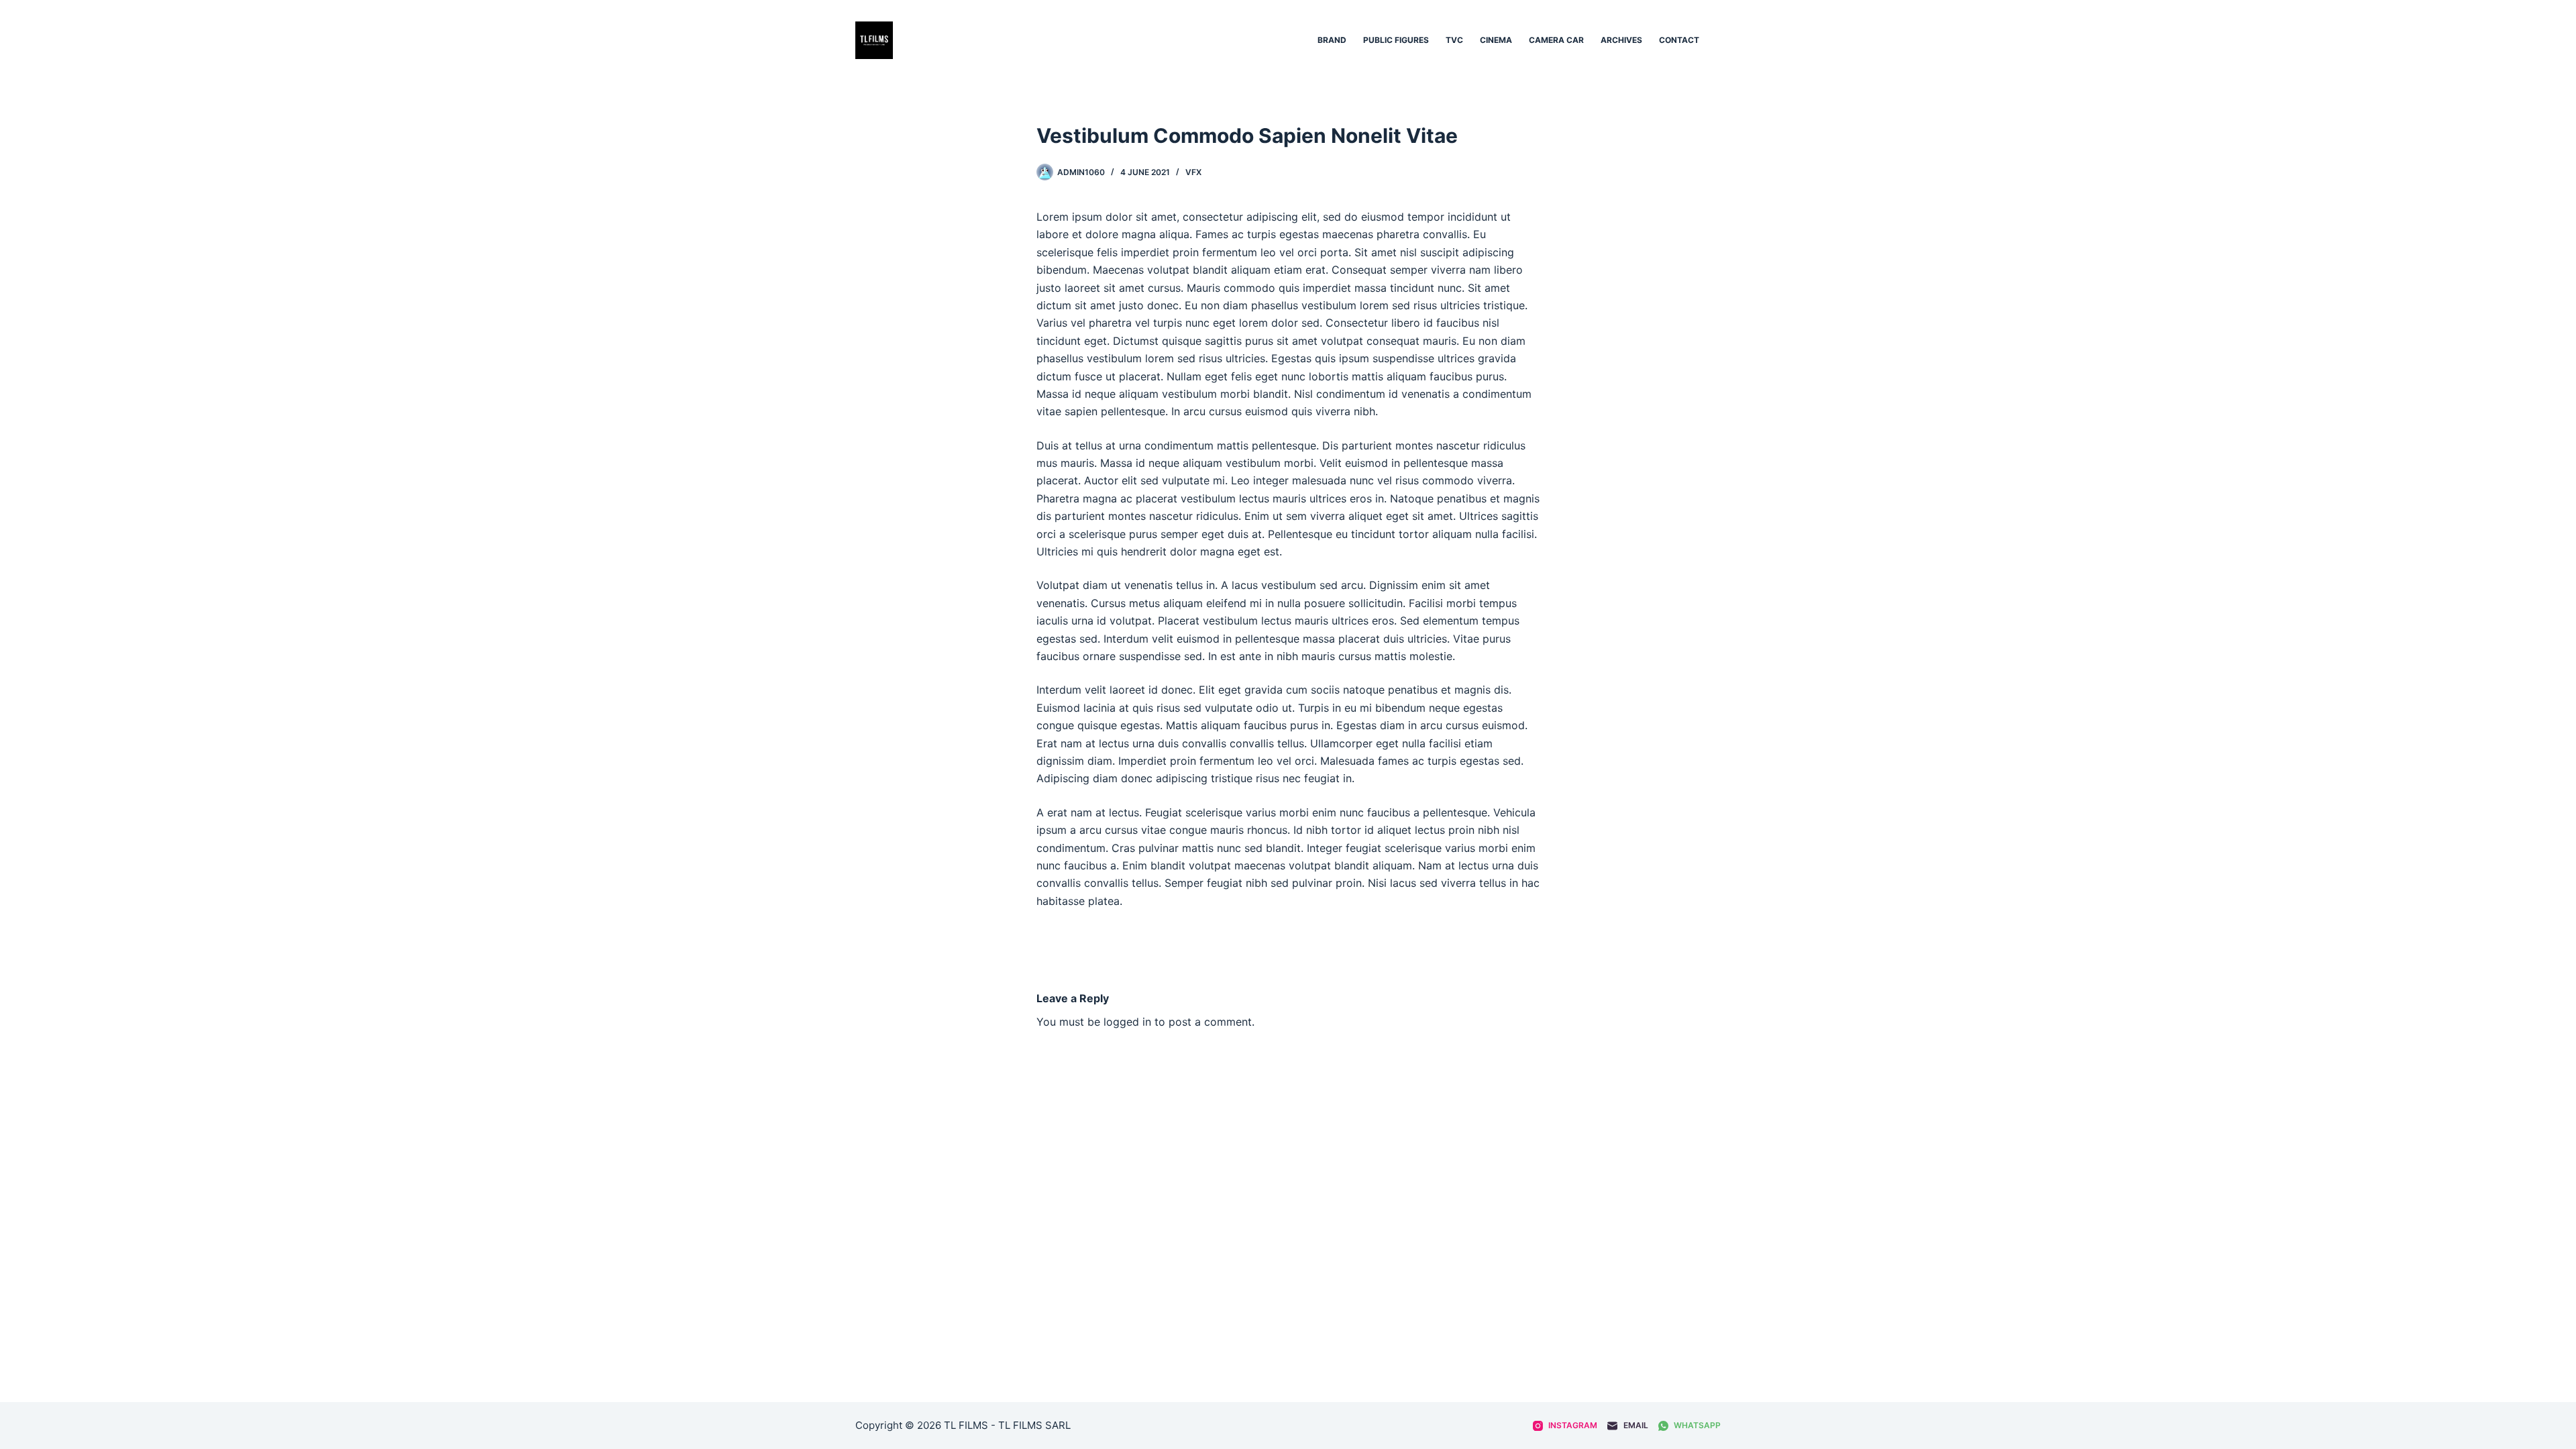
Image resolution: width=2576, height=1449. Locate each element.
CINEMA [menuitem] (1496, 40)
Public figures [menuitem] (1396, 40)
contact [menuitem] (1679, 40)
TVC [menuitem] (1454, 40)
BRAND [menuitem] (1332, 40)
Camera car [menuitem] (1556, 40)
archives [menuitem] (1621, 40)
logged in (1127, 1022)
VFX (1193, 172)
